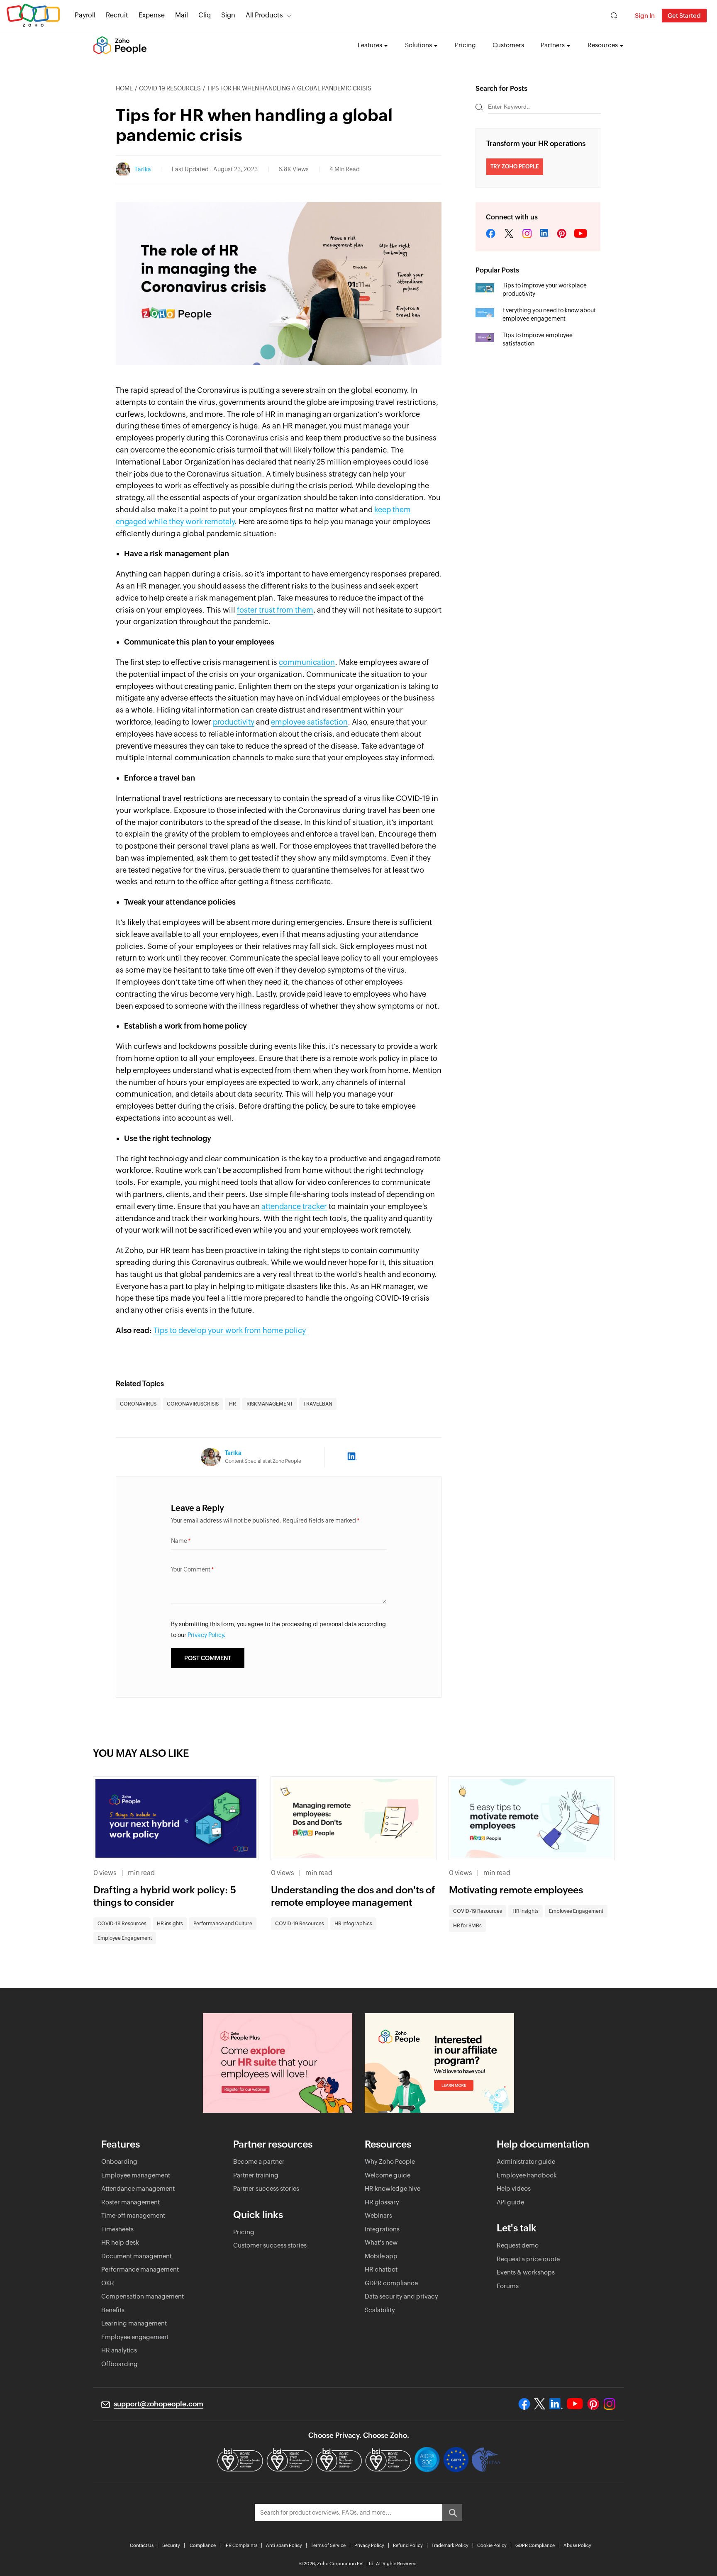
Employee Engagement (125, 1938)
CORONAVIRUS (138, 1404)
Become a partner (259, 2161)
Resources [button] (603, 45)
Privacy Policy (369, 2545)
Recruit (117, 15)
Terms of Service (328, 2545)
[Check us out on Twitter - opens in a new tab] (540, 2404)
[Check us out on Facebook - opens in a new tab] (524, 2404)
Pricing (465, 45)
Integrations (382, 2229)
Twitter (509, 234)
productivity (234, 722)
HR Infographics (353, 1924)
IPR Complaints (241, 2545)
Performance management (140, 2269)
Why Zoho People (390, 2161)
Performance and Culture (223, 1924)
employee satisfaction (309, 722)
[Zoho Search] (614, 16)
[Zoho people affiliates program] (439, 2063)
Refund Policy (408, 2545)
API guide (510, 2202)
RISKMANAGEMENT (270, 1404)
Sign (228, 15)
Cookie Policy (492, 2545)
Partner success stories (266, 2188)
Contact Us (142, 2545)
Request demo (518, 2245)
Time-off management (133, 2215)
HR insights (170, 1924)
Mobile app (381, 2256)
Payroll (85, 15)
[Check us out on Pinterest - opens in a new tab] (593, 2404)
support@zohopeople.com (159, 2404)
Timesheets (117, 2229)
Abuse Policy (577, 2545)
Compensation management (143, 2296)
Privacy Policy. (207, 1635)
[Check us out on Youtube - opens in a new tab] (575, 2404)
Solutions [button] (418, 45)
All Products (264, 15)
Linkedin (544, 234)
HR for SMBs (467, 1926)
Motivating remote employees (516, 1890)
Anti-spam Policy (284, 2545)
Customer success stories (270, 2245)
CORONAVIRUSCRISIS (193, 1404)
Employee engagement (135, 2337)
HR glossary (382, 2202)
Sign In (645, 16)
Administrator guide (526, 2161)
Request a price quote (528, 2259)
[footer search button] (452, 2513)
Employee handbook (527, 2175)
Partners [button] (553, 45)
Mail (182, 15)
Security (171, 2545)
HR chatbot (381, 2269)
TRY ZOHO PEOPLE (515, 167)
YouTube (581, 234)
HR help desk (120, 2242)
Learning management (134, 2323)
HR (233, 1404)
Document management (137, 2256)
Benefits (113, 2310)
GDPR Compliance (535, 2545)
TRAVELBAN (318, 1404)
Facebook (491, 234)
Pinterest (562, 234)
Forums (508, 2286)
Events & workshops (526, 2272)
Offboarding (119, 2364)
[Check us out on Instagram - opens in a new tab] (610, 2404)
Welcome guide (388, 2175)
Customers (508, 45)
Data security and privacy (401, 2296)
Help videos (514, 2188)
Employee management (136, 2175)
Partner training (256, 2175)
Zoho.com (33, 16)
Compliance (203, 2545)
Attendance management (138, 2188)
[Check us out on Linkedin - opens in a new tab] (556, 2404)
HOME (124, 88)
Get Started (684, 16)
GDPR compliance (391, 2283)
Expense (152, 15)
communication (307, 662)
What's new (381, 2242)
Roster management (130, 2202)
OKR (108, 2283)
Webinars (378, 2215)
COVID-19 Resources (170, 88)
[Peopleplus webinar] (278, 2063)
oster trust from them (276, 610)
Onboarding (119, 2161)
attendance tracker (294, 1206)
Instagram (527, 234)
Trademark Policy (450, 2545)
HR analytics (119, 2350)
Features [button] (370, 45)
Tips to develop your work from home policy (230, 1330)
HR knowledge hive (393, 2188)
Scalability (380, 2310)
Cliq (205, 15)
